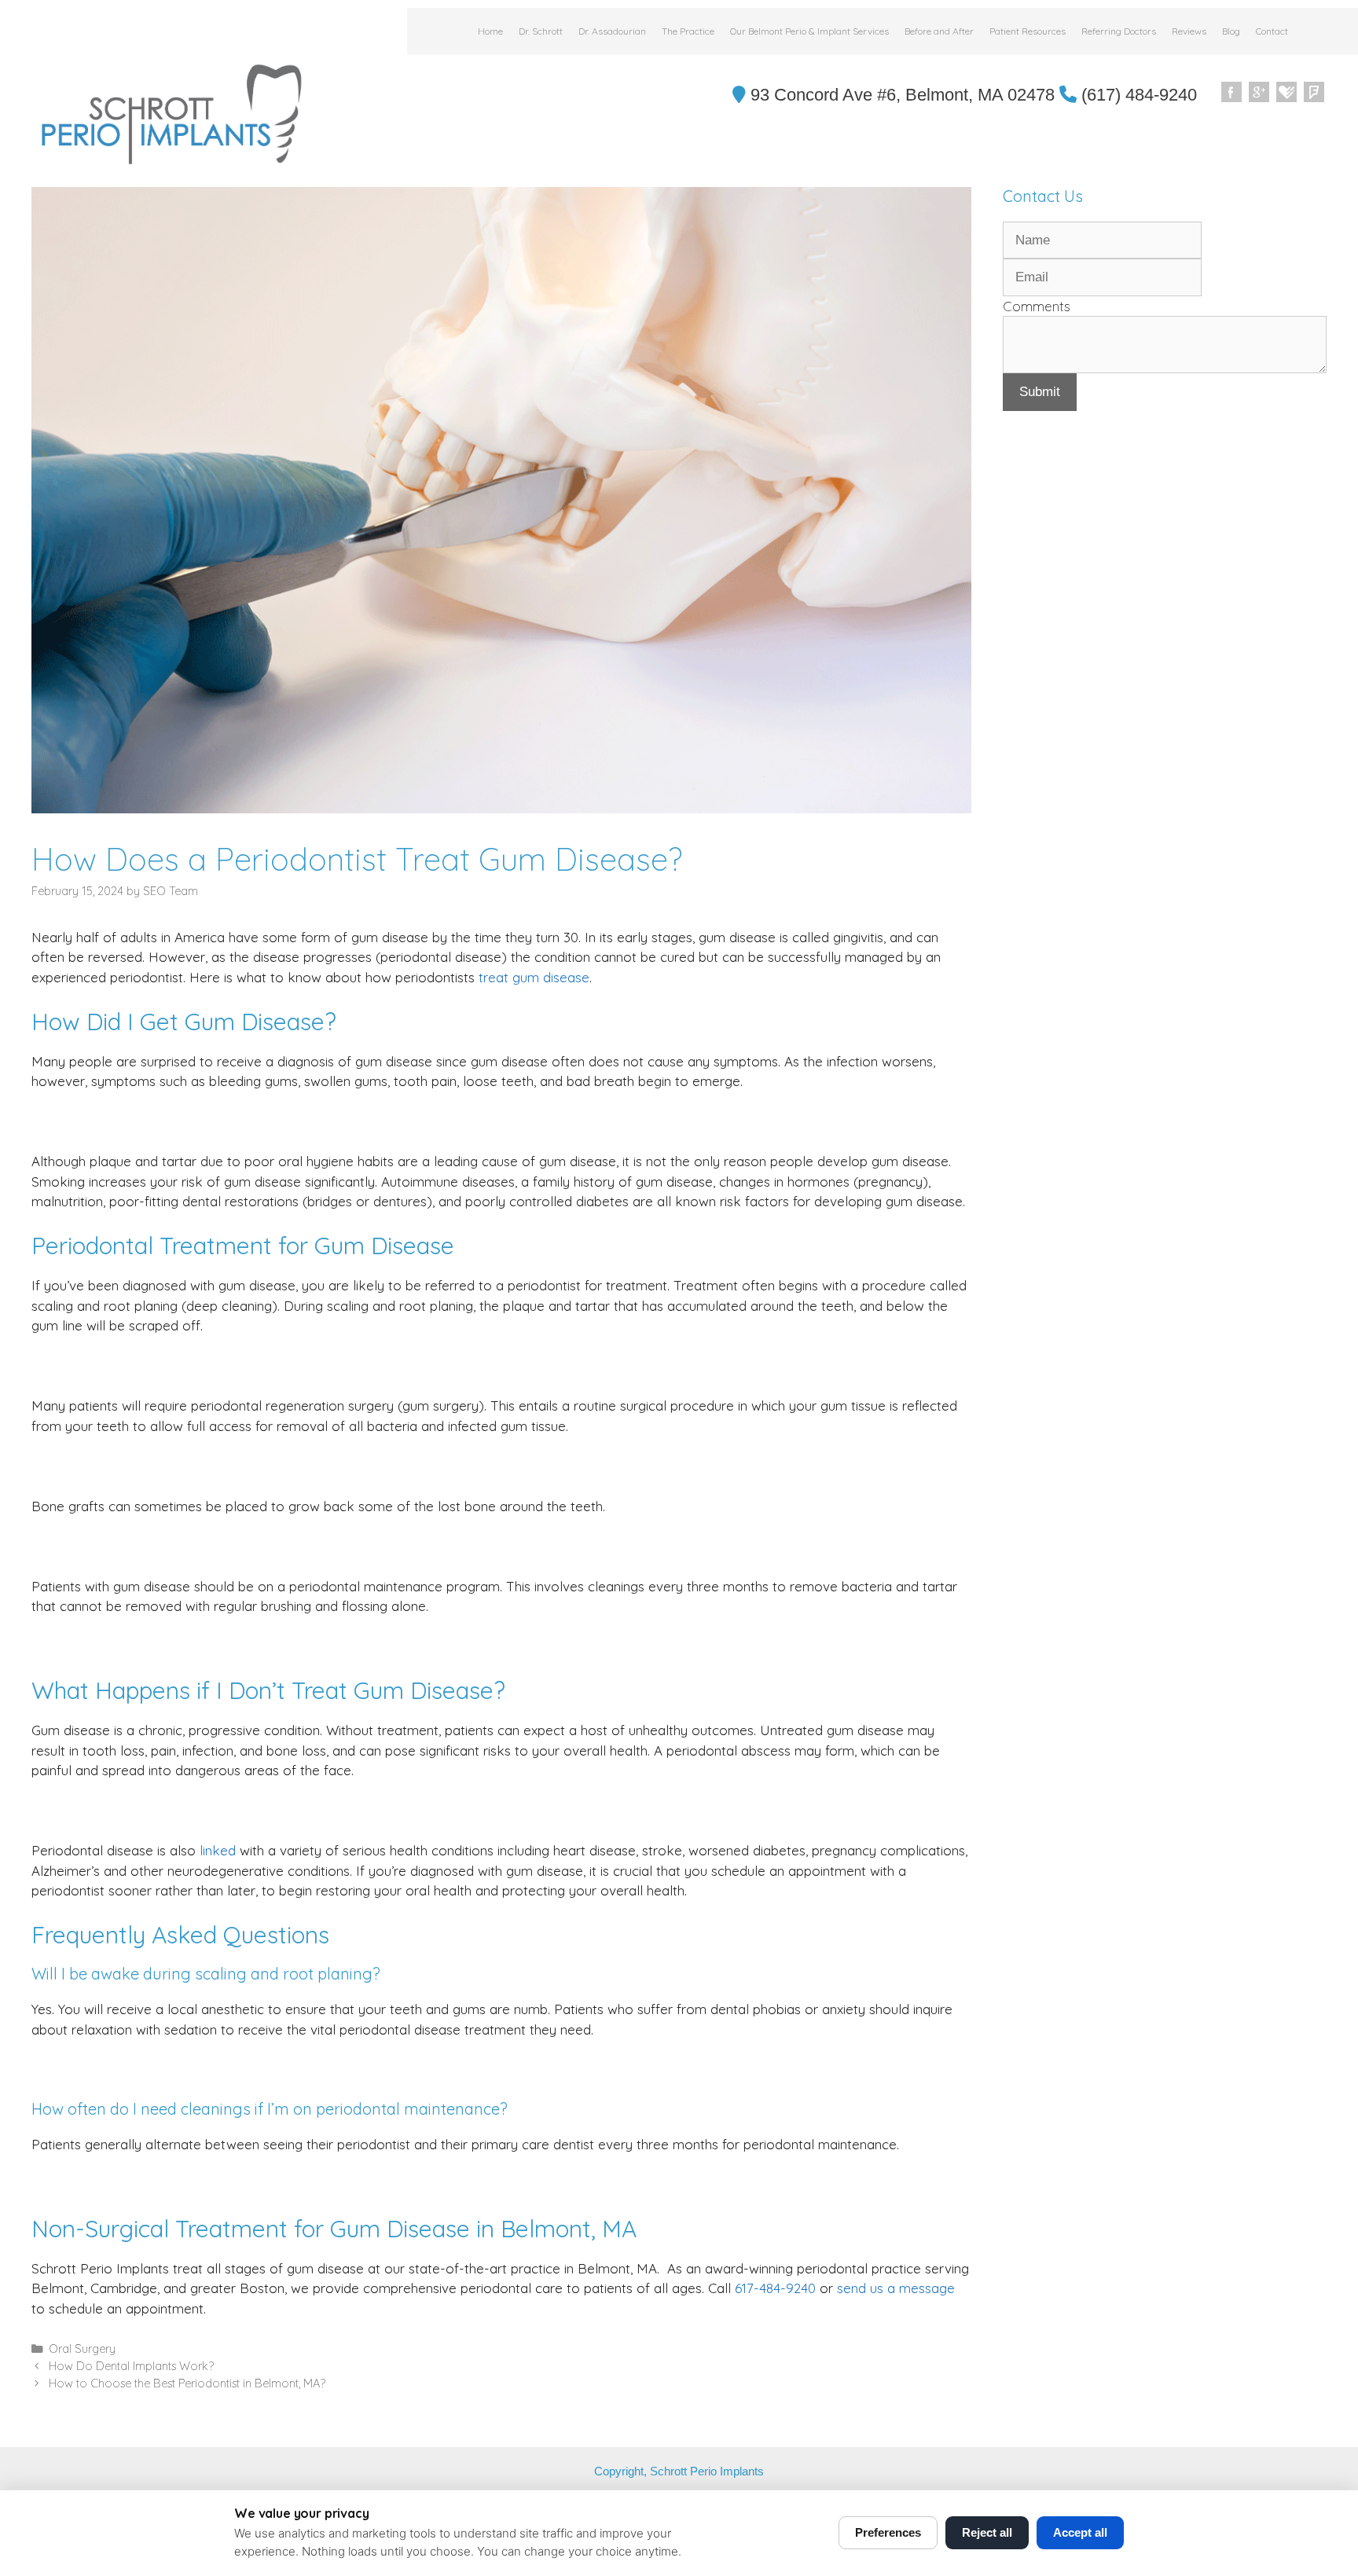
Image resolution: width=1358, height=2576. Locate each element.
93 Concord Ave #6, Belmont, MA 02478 (900, 95)
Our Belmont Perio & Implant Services (809, 31)
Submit (1040, 392)
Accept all (1080, 2532)
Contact (1272, 31)
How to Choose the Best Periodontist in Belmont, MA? (187, 2383)
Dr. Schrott (541, 31)
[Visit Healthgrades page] (1287, 93)
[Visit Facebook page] (1232, 93)
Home (490, 31)
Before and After (939, 31)
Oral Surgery (82, 2349)
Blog (1231, 31)
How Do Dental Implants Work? (131, 2366)
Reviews (1189, 31)
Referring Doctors (1119, 31)
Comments (1037, 306)
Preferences (888, 2532)
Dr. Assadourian (612, 31)
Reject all (987, 2532)
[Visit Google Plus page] (1260, 93)
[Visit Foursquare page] (1315, 93)
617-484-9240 (775, 2288)
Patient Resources (1028, 31)
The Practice (688, 31)
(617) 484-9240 (1137, 95)
